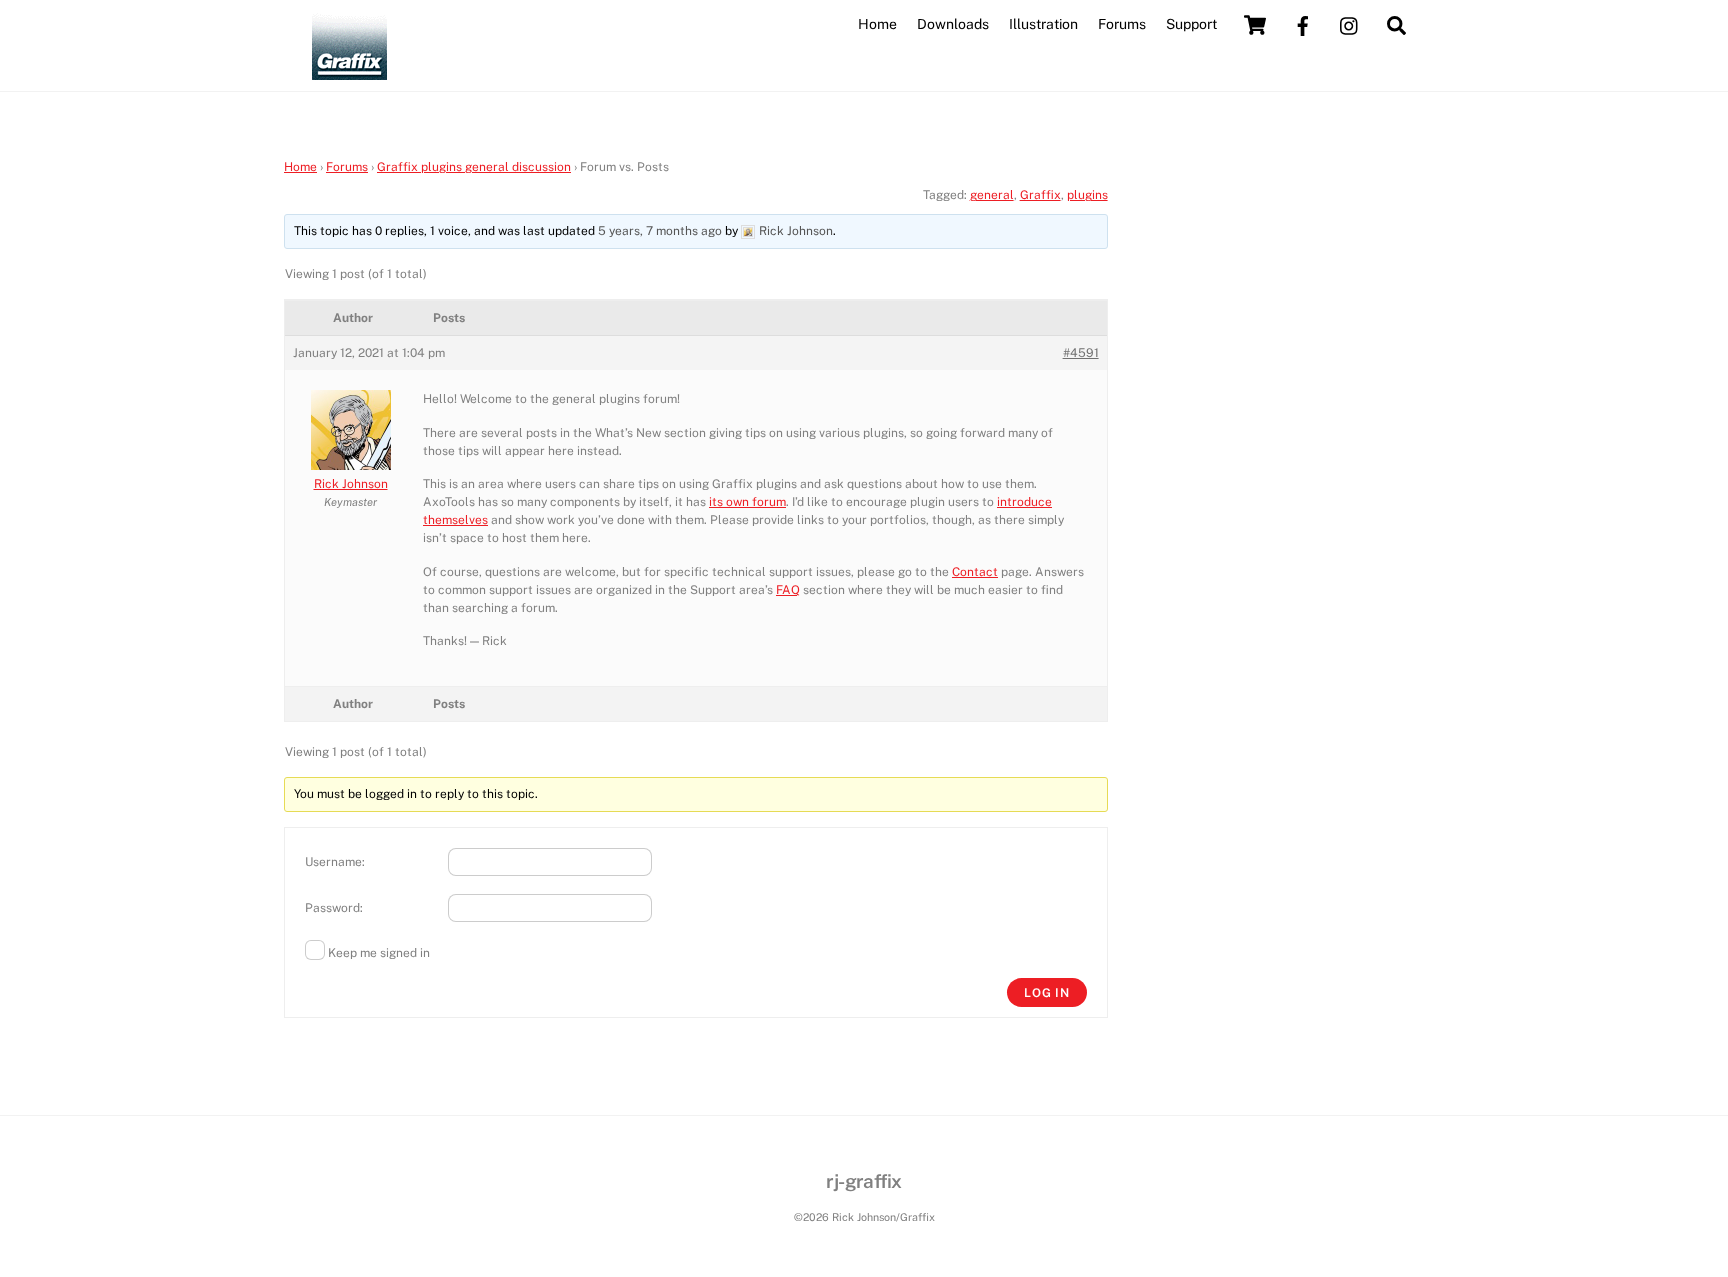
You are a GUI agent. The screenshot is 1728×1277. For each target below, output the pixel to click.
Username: (335, 862)
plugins (1087, 195)
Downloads (953, 24)
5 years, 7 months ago (660, 231)
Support (1191, 24)
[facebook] (1303, 24)
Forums (1122, 24)
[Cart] (1255, 25)
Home (877, 24)
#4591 (1081, 353)
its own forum (747, 502)
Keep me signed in (379, 953)
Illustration (1043, 24)
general (992, 195)
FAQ (788, 590)
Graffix (1040, 195)
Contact (975, 572)
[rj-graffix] (349, 71)
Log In (1047, 993)
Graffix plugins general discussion (474, 167)
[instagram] (1350, 24)
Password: (334, 908)
